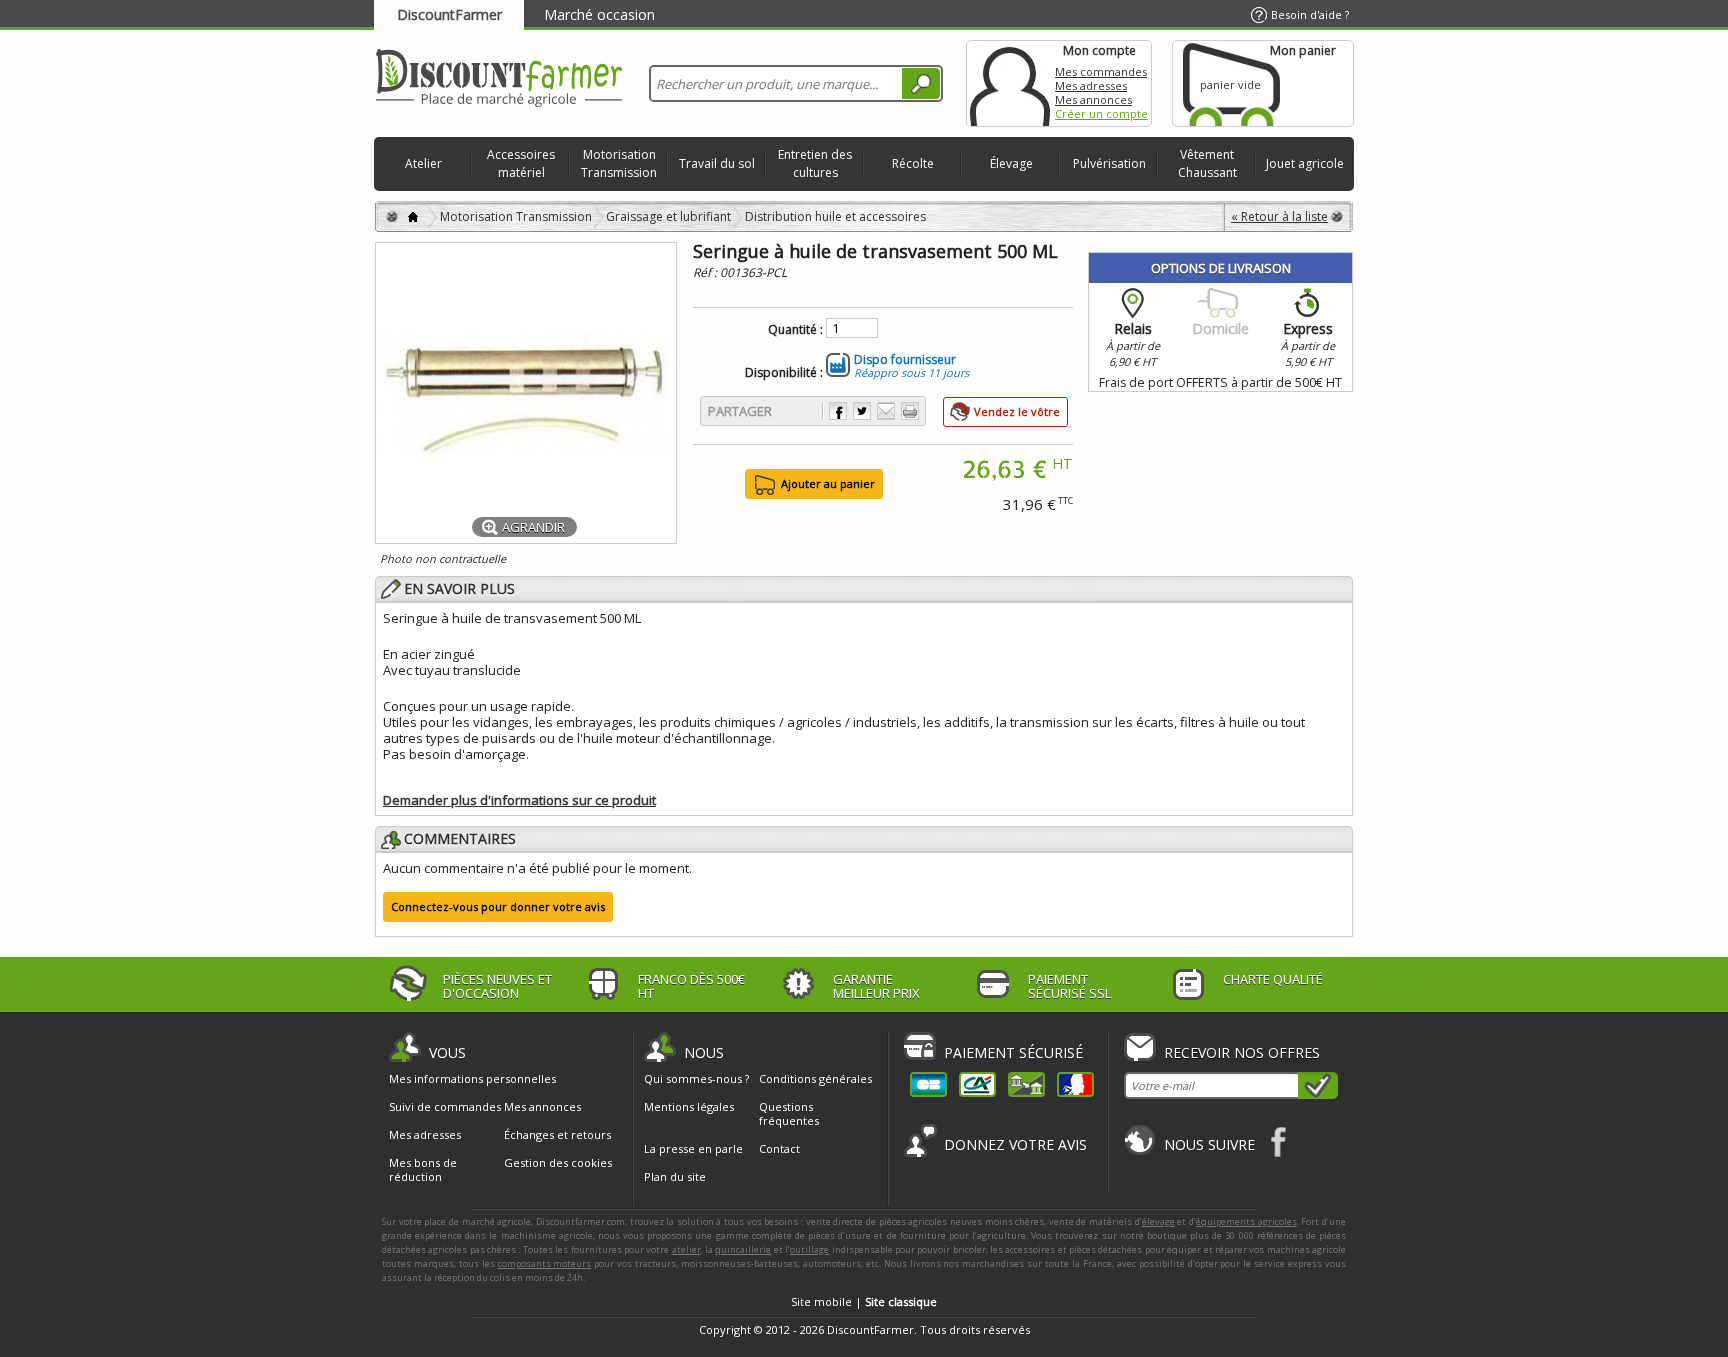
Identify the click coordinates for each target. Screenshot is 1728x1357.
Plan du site (675, 1176)
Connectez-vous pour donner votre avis (498, 906)
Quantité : (795, 330)
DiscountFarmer (449, 14)
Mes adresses (1091, 85)
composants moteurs (545, 1263)
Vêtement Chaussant (1207, 163)
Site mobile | (864, 1301)
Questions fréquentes (789, 1113)
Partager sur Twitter (862, 411)
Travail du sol (717, 163)
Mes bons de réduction (423, 1170)
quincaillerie (743, 1249)
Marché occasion (599, 14)
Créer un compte (1101, 113)
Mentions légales (689, 1106)
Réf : (706, 272)
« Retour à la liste (1279, 216)
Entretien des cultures (815, 163)
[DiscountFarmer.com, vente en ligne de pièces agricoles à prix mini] (499, 79)
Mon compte (1010, 83)
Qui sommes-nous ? (696, 1078)
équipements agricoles (1246, 1221)
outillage (809, 1249)
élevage (1158, 1221)
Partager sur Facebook (838, 411)
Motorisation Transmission (619, 163)
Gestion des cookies (558, 1163)
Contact (779, 1148)
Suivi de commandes (445, 1107)
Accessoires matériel (521, 163)
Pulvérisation (1109, 163)
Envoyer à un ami (886, 411)
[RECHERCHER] (921, 83)
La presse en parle (693, 1148)
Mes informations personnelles (472, 1079)
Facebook (1279, 1141)
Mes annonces (1093, 99)
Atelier (423, 163)
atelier (686, 1249)
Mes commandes (1101, 71)
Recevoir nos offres (1242, 1052)
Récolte (913, 163)
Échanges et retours (557, 1135)
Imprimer (910, 411)
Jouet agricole (1305, 163)
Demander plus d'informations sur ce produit (519, 800)
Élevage (1011, 163)
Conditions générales (815, 1078)
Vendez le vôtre (1017, 411)
